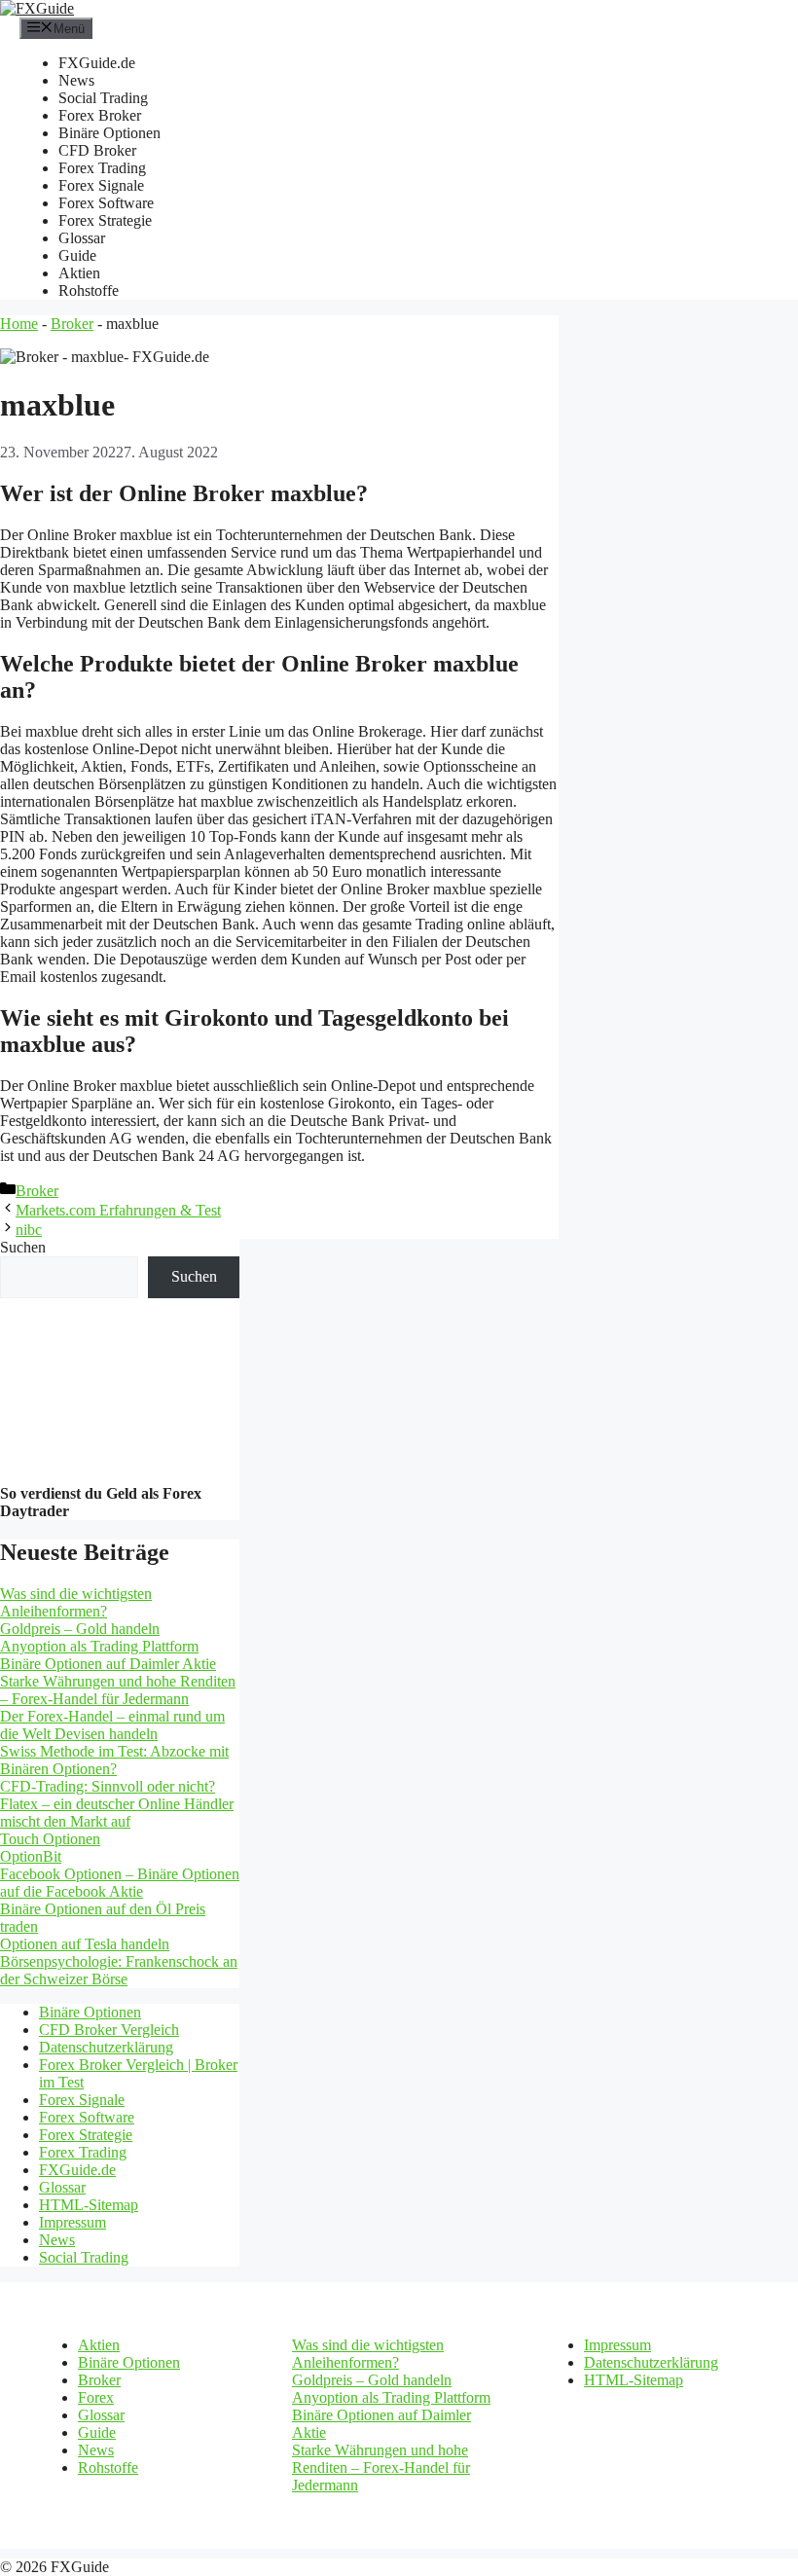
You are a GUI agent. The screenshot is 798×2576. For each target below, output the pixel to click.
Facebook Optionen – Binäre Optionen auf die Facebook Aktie (120, 1883)
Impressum (73, 2222)
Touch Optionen (50, 1839)
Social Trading (103, 98)
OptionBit (31, 1856)
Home (19, 324)
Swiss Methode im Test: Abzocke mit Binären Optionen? (114, 1760)
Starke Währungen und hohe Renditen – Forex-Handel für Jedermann (118, 1690)
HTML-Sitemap (89, 2205)
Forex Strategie (105, 220)
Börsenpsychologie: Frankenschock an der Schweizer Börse (119, 1970)
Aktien (79, 273)
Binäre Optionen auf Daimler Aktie (108, 1664)
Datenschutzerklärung (106, 2047)
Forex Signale (101, 185)
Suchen (23, 1247)
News (76, 80)
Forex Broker (100, 115)
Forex (96, 2397)
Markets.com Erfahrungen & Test (118, 1210)
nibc (29, 1230)
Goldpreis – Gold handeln (80, 1629)
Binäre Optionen (109, 133)
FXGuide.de (97, 63)
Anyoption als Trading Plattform (99, 1646)
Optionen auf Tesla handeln (85, 1944)
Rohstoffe (89, 290)
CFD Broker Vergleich (109, 2030)
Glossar (82, 238)
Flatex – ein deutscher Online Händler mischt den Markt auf (117, 1813)
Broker (72, 324)
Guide (77, 255)
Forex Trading (102, 168)
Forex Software (106, 203)
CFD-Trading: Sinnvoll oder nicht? (108, 1786)
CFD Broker (97, 150)
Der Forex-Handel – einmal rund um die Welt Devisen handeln (112, 1725)
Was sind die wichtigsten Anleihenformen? (76, 1602)
